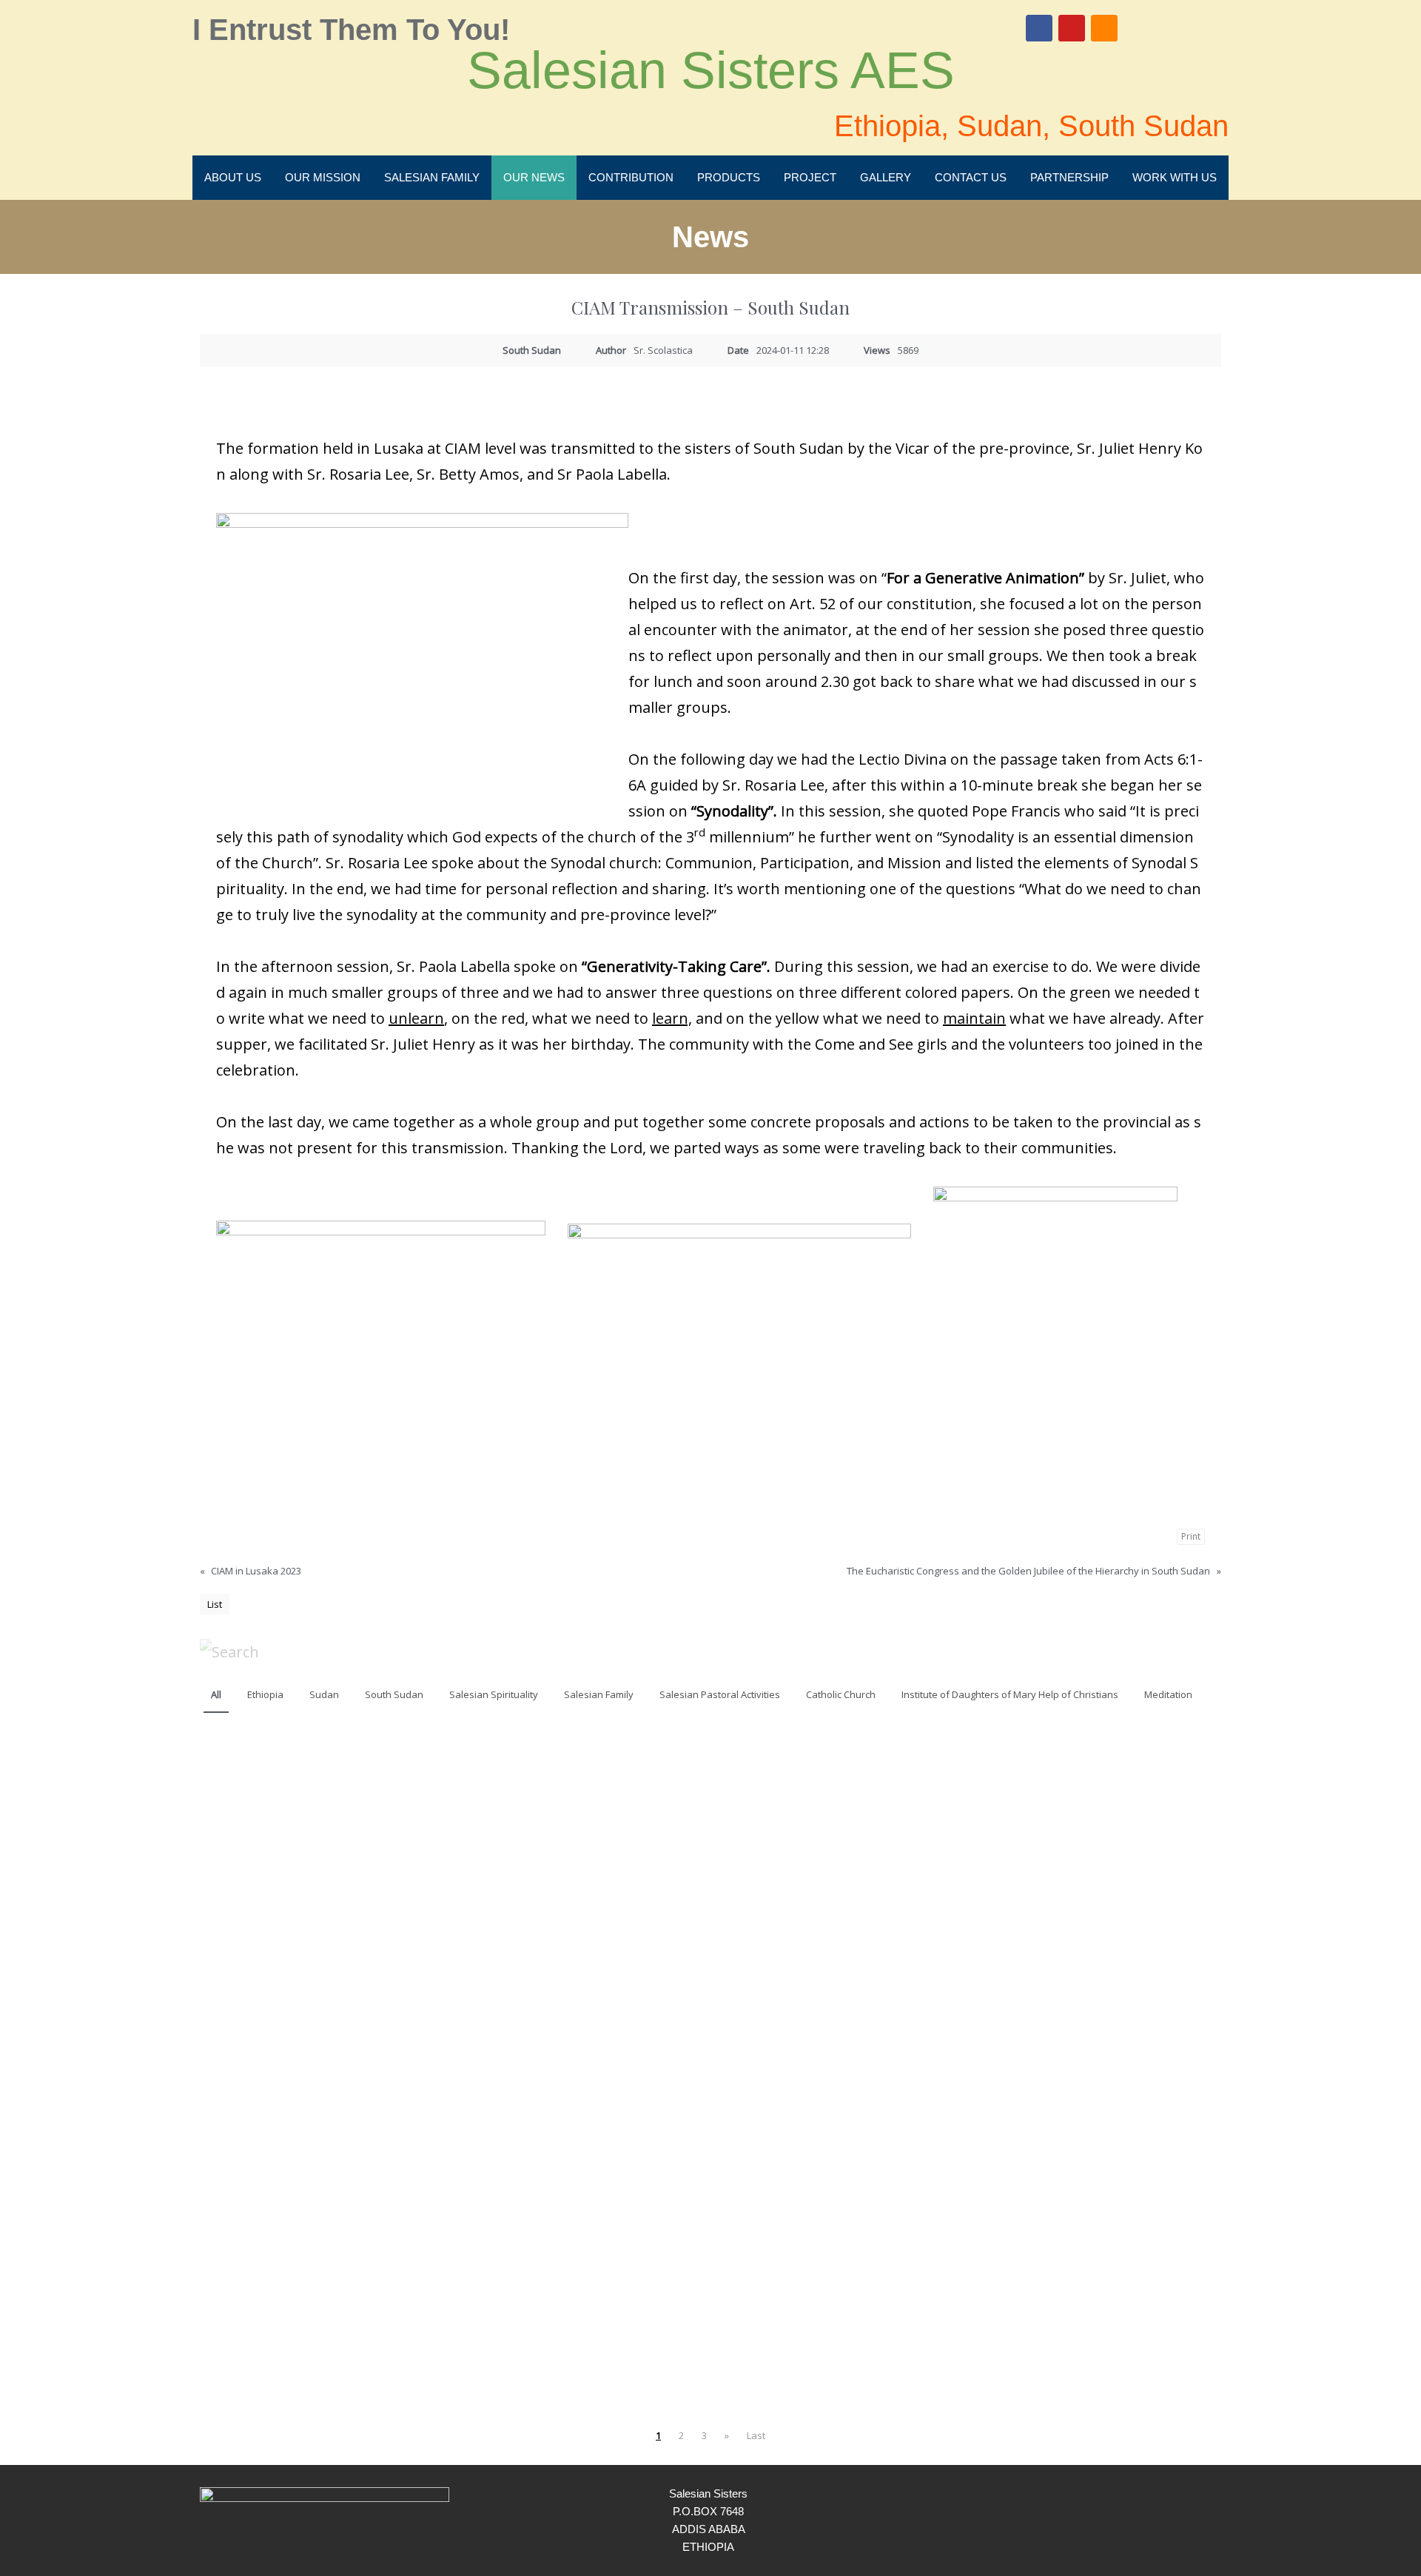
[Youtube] (1072, 28)
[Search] (229, 1651)
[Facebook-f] (1171, 2520)
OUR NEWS (534, 177)
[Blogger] (1104, 28)
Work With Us (1175, 177)
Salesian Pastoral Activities (720, 1694)
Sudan (324, 1694)
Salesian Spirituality (494, 1694)
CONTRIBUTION (631, 177)
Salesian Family (599, 1694)
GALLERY (886, 177)
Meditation (1168, 1694)
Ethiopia (265, 1694)
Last (756, 2435)
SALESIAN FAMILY (432, 177)
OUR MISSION (323, 177)
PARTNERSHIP (1069, 177)
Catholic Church (841, 1694)
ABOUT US (233, 177)
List (215, 1604)
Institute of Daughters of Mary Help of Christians (1010, 1694)
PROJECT (810, 177)
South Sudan (394, 1694)
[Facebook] (1039, 28)
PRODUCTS (729, 177)
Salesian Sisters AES (711, 70)
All (216, 1694)
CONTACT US (971, 177)
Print (1191, 1536)
